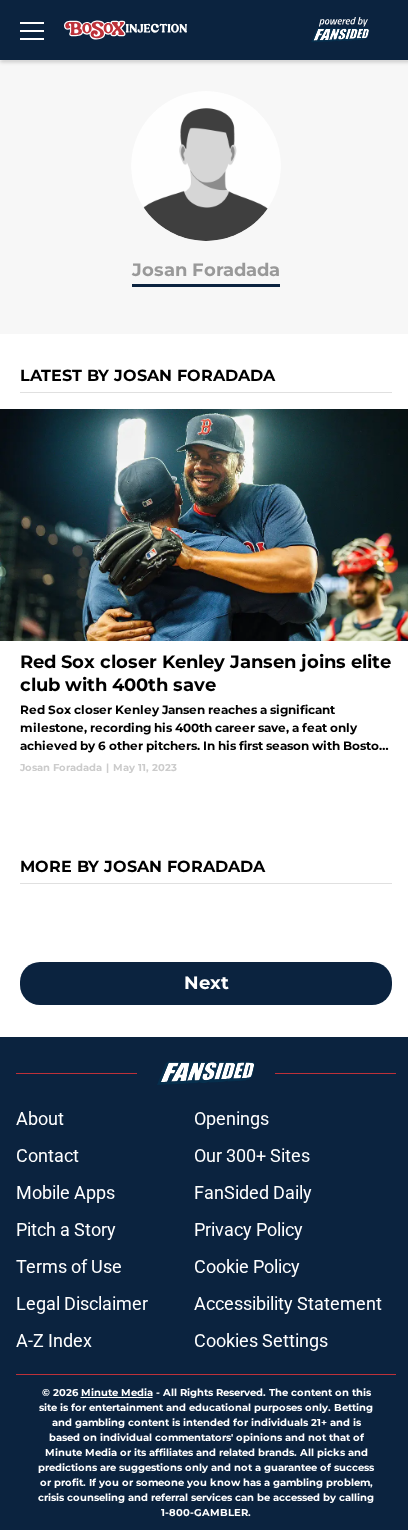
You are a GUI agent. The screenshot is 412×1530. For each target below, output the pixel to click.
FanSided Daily (253, 1192)
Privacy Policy (248, 1229)
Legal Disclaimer (82, 1303)
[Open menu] (32, 30)
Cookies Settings (261, 1340)
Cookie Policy (247, 1266)
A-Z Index (54, 1340)
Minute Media (117, 1392)
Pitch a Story (66, 1229)
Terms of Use (69, 1266)
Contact (47, 1155)
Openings (231, 1118)
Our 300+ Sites (252, 1155)
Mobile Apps (65, 1192)
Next (206, 983)
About (40, 1118)
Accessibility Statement (288, 1303)
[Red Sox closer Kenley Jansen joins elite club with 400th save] (206, 592)
